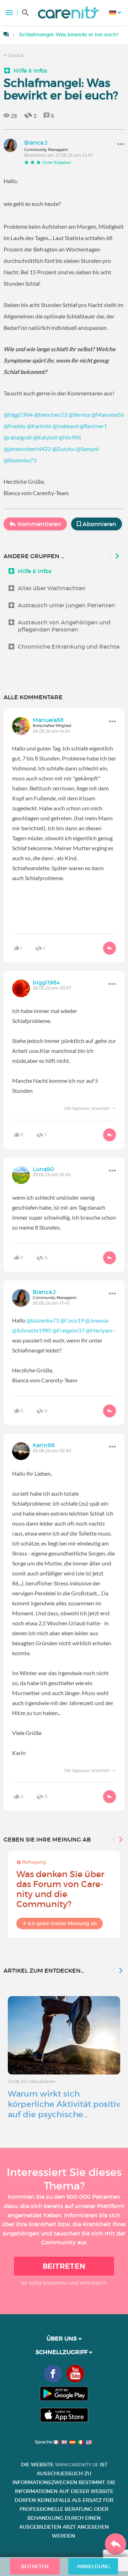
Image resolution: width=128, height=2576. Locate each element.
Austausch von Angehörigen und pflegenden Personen (64, 626)
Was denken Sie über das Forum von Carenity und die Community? (60, 1889)
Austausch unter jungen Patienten (66, 605)
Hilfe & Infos (30, 71)
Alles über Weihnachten (52, 588)
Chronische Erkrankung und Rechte (69, 646)
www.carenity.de (77, 2465)
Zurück (15, 55)
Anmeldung (93, 2566)
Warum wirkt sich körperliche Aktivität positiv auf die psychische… (64, 2104)
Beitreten (64, 2266)
